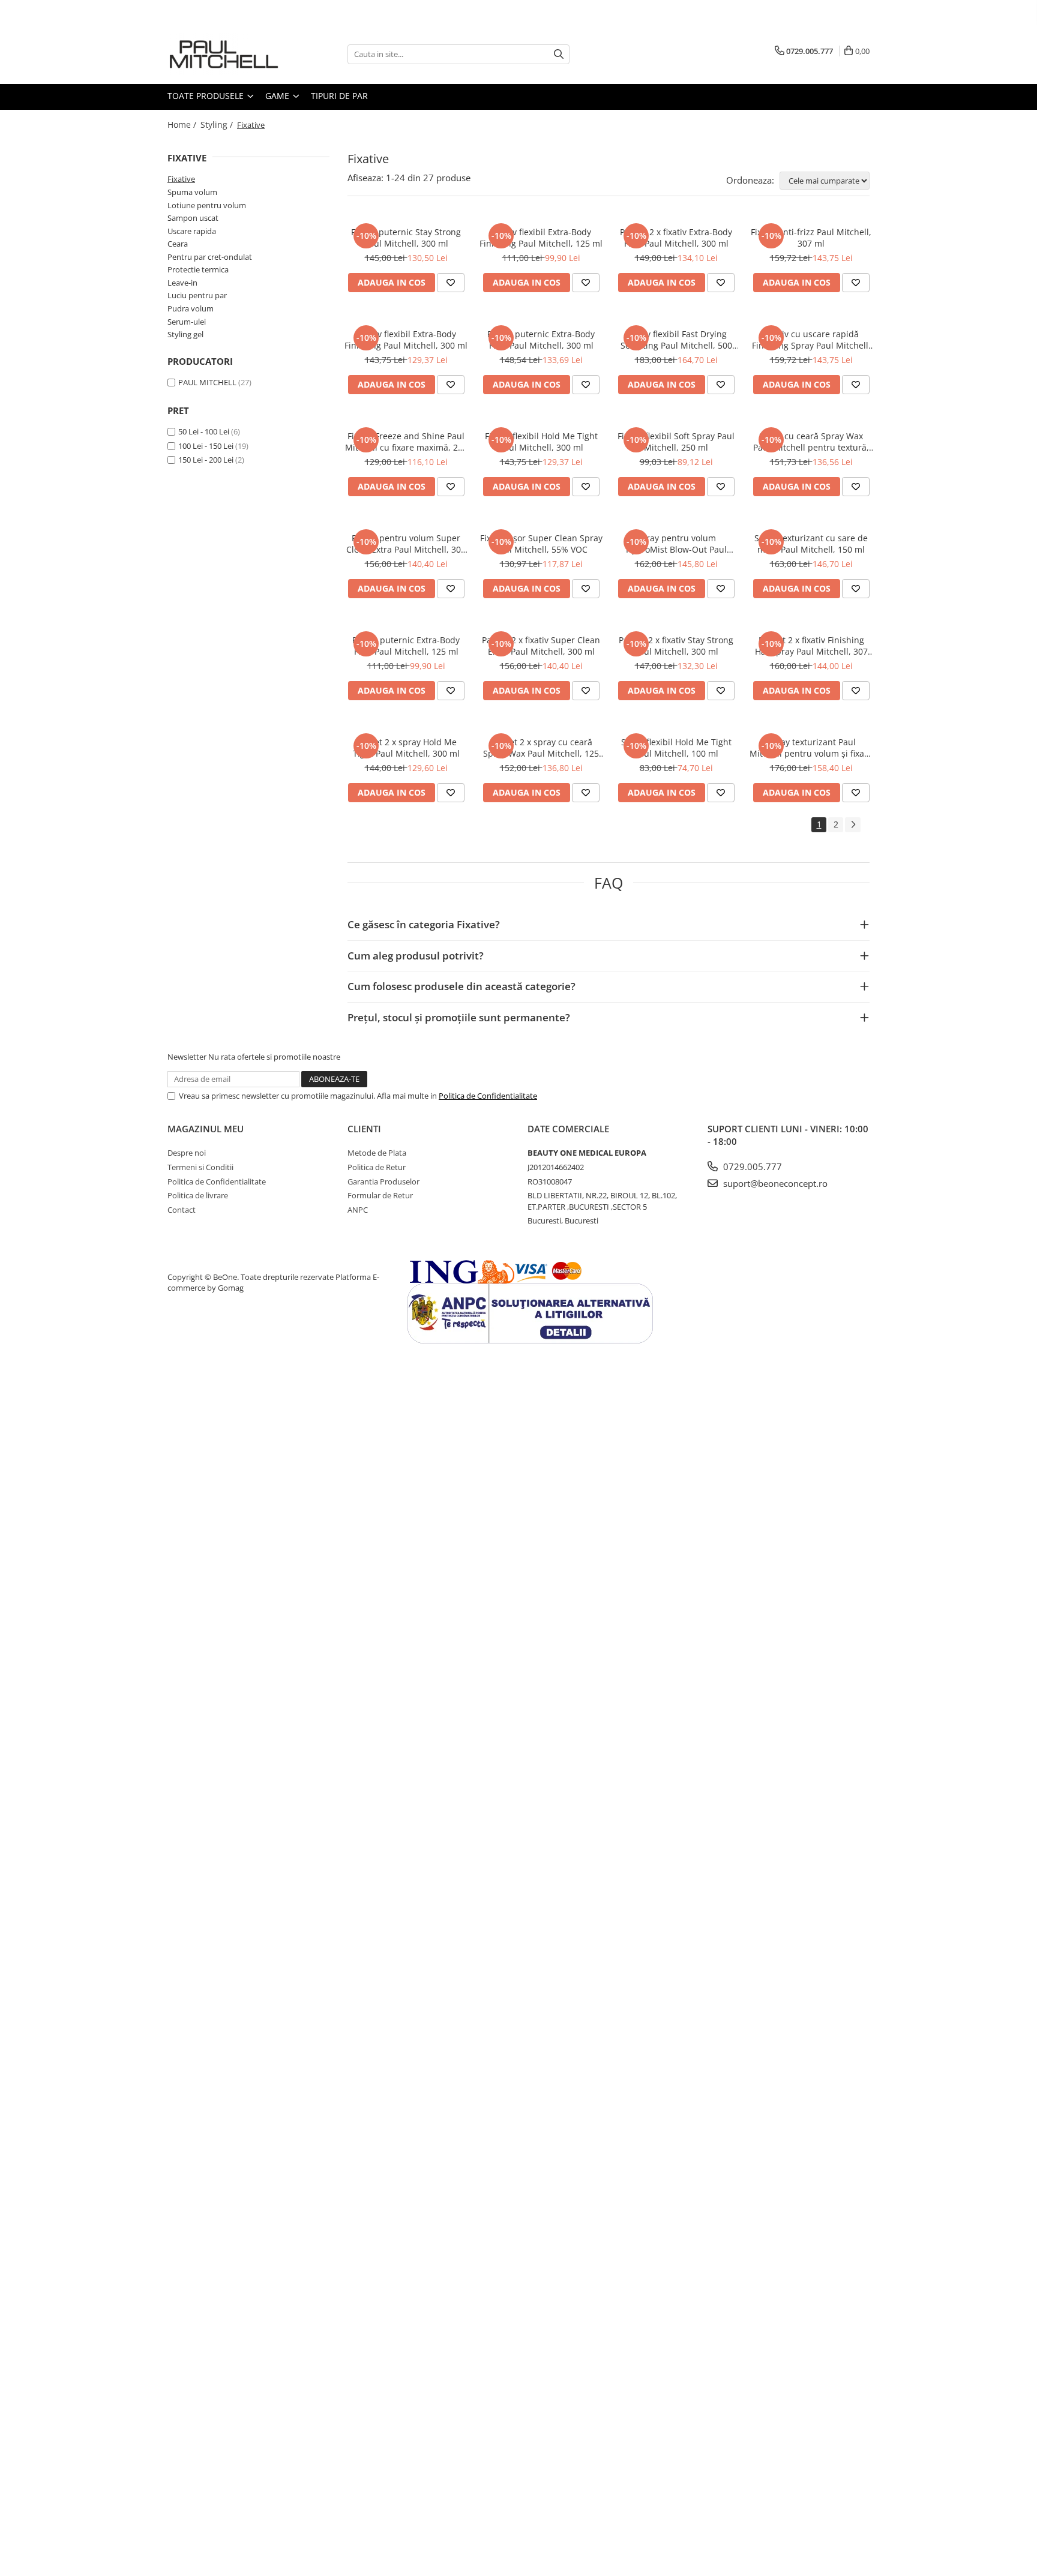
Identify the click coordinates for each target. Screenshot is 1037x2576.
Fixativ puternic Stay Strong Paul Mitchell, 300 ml (406, 238)
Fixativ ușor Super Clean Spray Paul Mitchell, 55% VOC (541, 544)
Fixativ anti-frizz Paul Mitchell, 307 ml (811, 238)
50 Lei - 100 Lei (204, 431)
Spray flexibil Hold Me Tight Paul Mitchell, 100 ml (676, 748)
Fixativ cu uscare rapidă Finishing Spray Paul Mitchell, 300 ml (811, 340)
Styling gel (185, 334)
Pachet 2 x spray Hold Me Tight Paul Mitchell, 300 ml (406, 748)
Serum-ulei (187, 322)
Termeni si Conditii (200, 1167)
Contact (182, 1210)
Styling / (218, 125)
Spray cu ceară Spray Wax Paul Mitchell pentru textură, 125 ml (811, 442)
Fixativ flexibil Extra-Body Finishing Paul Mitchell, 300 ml (406, 340)
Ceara (178, 244)
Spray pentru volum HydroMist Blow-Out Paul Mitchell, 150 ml (676, 544)
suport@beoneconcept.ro (774, 1183)
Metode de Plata (377, 1153)
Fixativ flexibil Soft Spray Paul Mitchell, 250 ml (676, 442)
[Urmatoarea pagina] (853, 825)
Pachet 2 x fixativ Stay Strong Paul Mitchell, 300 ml (676, 646)
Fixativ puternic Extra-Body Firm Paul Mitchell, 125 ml (406, 646)
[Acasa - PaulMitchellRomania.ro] (227, 54)
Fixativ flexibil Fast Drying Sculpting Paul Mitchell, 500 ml (676, 340)
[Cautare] (559, 54)
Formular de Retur (380, 1195)
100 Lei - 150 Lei (206, 446)
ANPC (358, 1210)
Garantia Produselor (383, 1181)
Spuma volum (192, 192)
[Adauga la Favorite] (451, 283)
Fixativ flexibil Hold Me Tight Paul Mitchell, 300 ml (541, 442)
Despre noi (187, 1153)
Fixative (181, 179)
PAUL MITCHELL (207, 382)
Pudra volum (191, 308)
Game (278, 96)
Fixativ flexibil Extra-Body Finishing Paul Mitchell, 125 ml (541, 238)
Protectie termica (198, 269)
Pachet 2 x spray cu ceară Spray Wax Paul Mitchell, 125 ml (541, 748)
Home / (183, 125)
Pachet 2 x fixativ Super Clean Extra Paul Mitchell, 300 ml (541, 646)
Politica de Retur (377, 1167)
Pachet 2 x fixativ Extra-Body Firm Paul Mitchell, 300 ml (676, 238)
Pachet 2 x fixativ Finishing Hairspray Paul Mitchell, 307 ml (811, 646)
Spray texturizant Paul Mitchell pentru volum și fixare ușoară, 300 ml (811, 748)
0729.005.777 (751, 1166)
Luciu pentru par (197, 295)
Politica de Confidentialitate (488, 1096)
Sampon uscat (193, 218)
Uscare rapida (192, 231)
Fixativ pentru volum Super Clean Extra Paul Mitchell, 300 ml (406, 544)
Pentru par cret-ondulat (210, 257)
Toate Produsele (207, 96)
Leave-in (182, 283)
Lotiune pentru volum (207, 205)
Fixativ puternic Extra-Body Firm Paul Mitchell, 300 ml (541, 340)
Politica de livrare (198, 1195)
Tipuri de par (339, 96)
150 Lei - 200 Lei (206, 460)
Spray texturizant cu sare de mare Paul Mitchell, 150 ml (811, 544)
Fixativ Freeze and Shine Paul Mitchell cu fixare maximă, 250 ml (406, 442)
